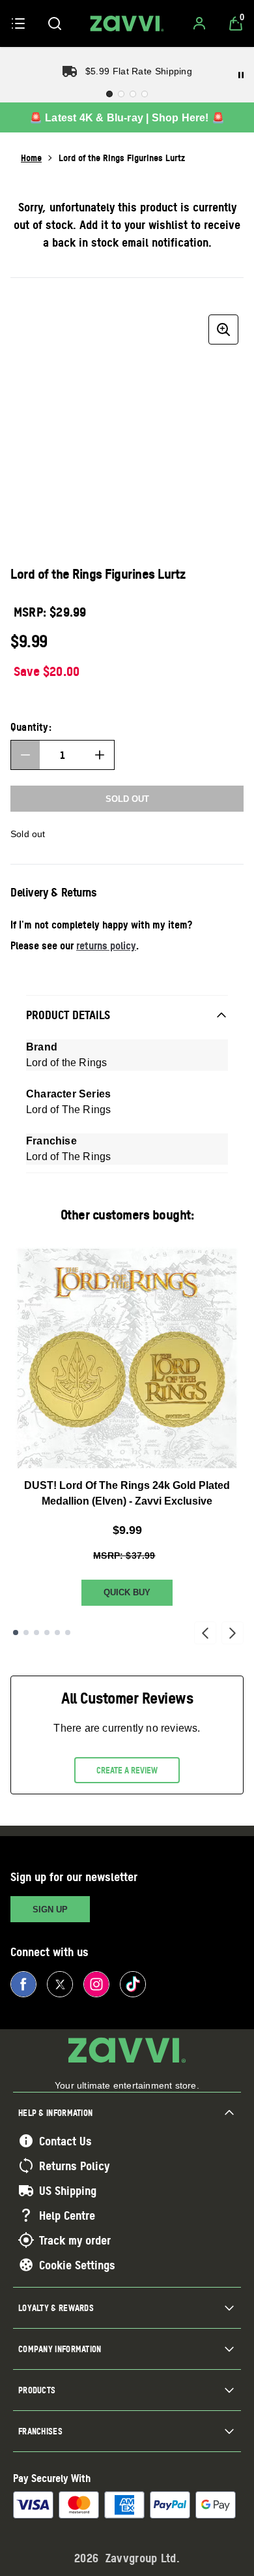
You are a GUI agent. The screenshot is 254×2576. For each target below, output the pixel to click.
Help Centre (67, 2215)
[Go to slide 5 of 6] (57, 1633)
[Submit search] (55, 23)
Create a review (127, 1770)
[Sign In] (199, 23)
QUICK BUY (127, 1592)
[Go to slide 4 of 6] (47, 1633)
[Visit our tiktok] (133, 1984)
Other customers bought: (127, 1215)
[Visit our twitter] (60, 1984)
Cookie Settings (77, 2265)
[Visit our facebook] (23, 1984)
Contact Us (65, 2141)
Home (31, 158)
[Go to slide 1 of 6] (16, 1633)
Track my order (75, 2240)
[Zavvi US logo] (127, 23)
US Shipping (68, 2190)
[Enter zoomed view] (223, 330)
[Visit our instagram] (96, 1984)
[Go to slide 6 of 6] (68, 1633)
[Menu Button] (18, 23)
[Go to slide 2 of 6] (26, 1633)
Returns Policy (74, 2166)
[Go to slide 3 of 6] (36, 1633)
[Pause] (241, 75)
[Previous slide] (205, 1633)
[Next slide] (233, 1633)
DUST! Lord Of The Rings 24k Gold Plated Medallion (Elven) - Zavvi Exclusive (127, 1493)
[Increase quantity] (100, 755)
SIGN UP (50, 1909)
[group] (127, 426)
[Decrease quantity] (25, 755)
